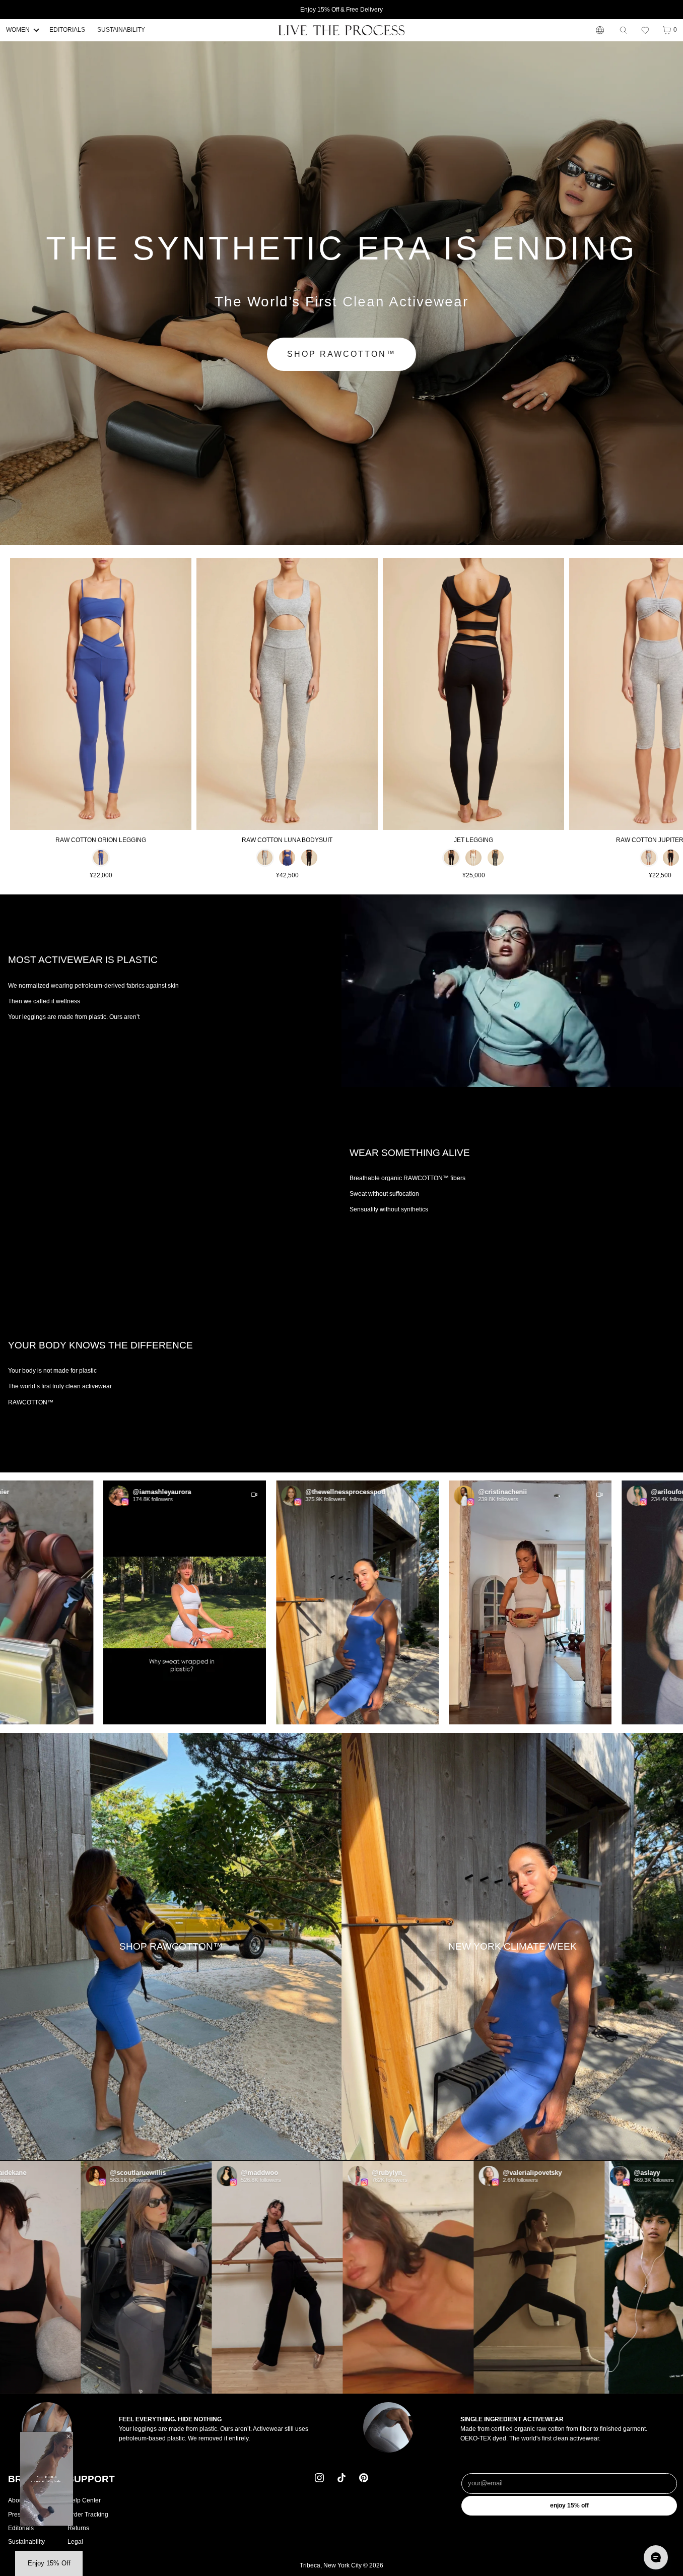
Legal (75, 2542)
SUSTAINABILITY (121, 30)
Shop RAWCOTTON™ (341, 354)
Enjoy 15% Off (569, 2505)
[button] (645, 30)
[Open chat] (656, 2557)
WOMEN (18, 30)
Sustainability (26, 2542)
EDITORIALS (67, 30)
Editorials (21, 2528)
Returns (78, 2528)
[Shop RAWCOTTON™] (171, 1946)
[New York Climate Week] (512, 1946)
